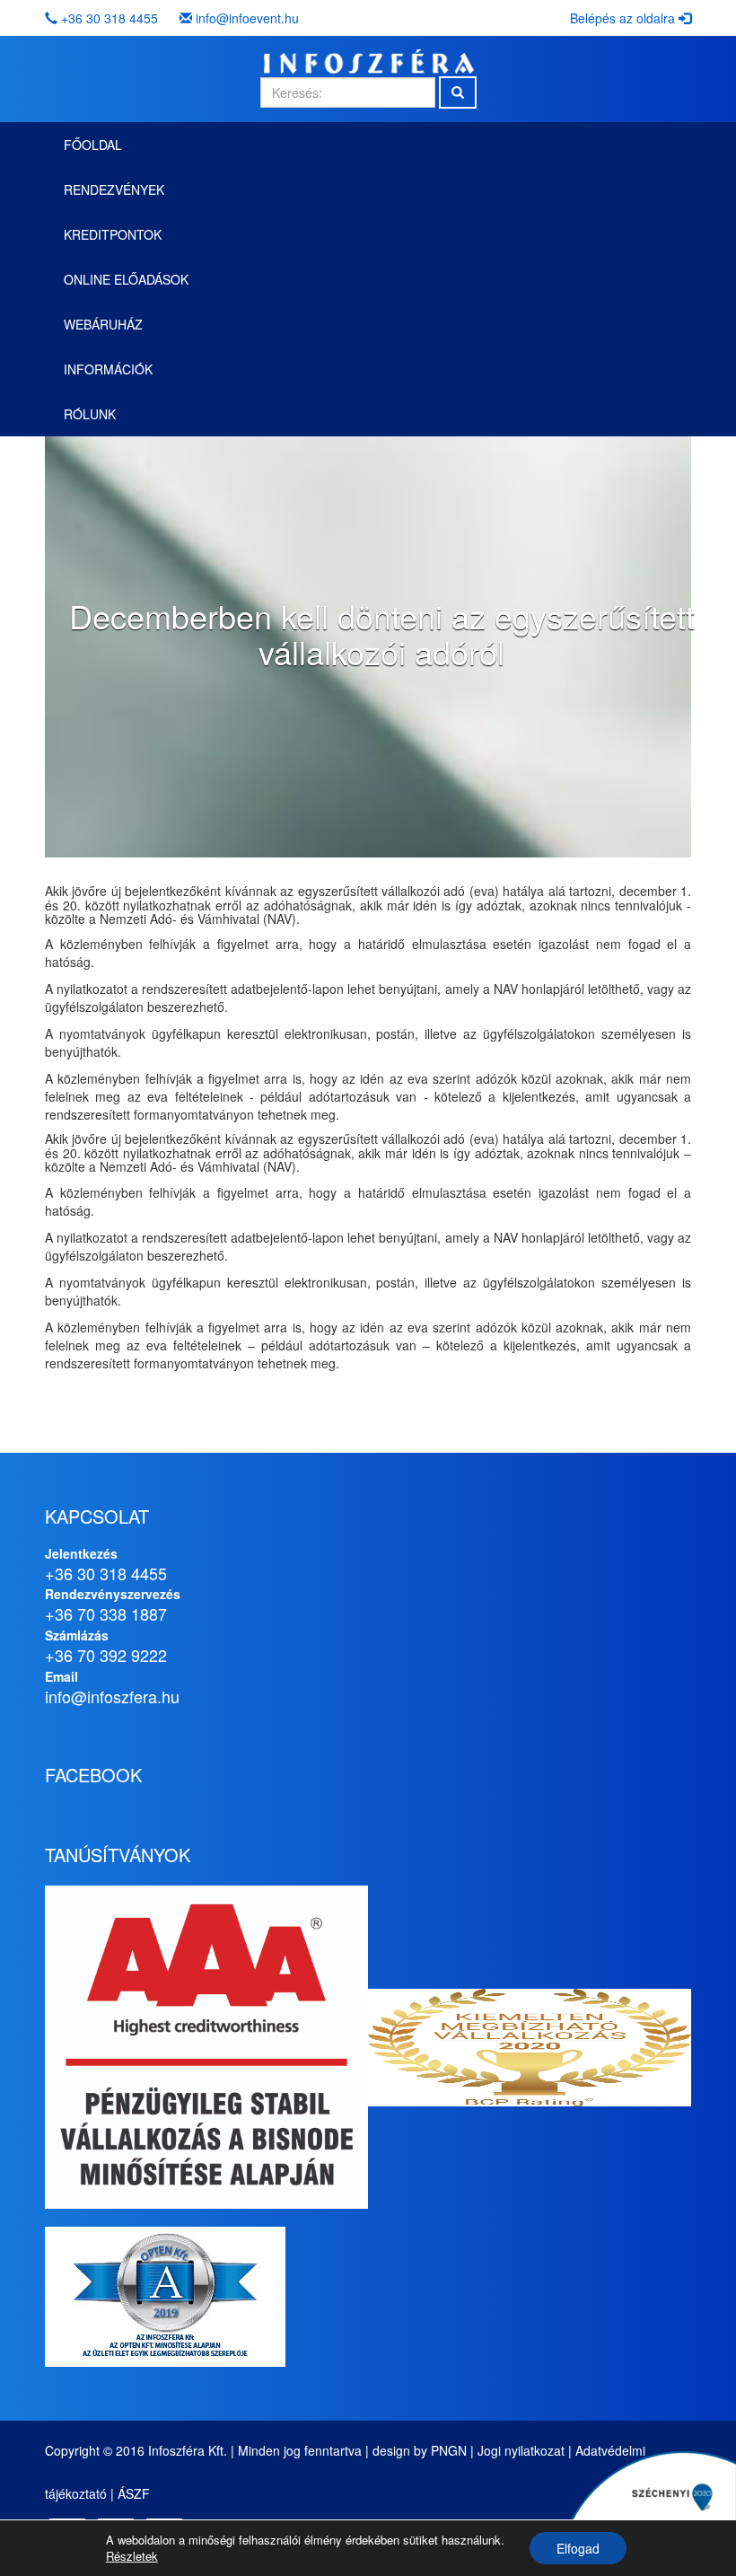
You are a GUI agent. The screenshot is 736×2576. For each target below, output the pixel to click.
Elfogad (578, 2548)
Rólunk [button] (90, 414)
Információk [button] (108, 369)
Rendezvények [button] (114, 189)
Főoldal (93, 145)
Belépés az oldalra (624, 18)
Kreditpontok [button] (113, 234)
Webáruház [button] (103, 324)
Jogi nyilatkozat (521, 2450)
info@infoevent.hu (247, 18)
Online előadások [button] (126, 279)
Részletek (132, 2556)
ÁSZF (134, 2493)
